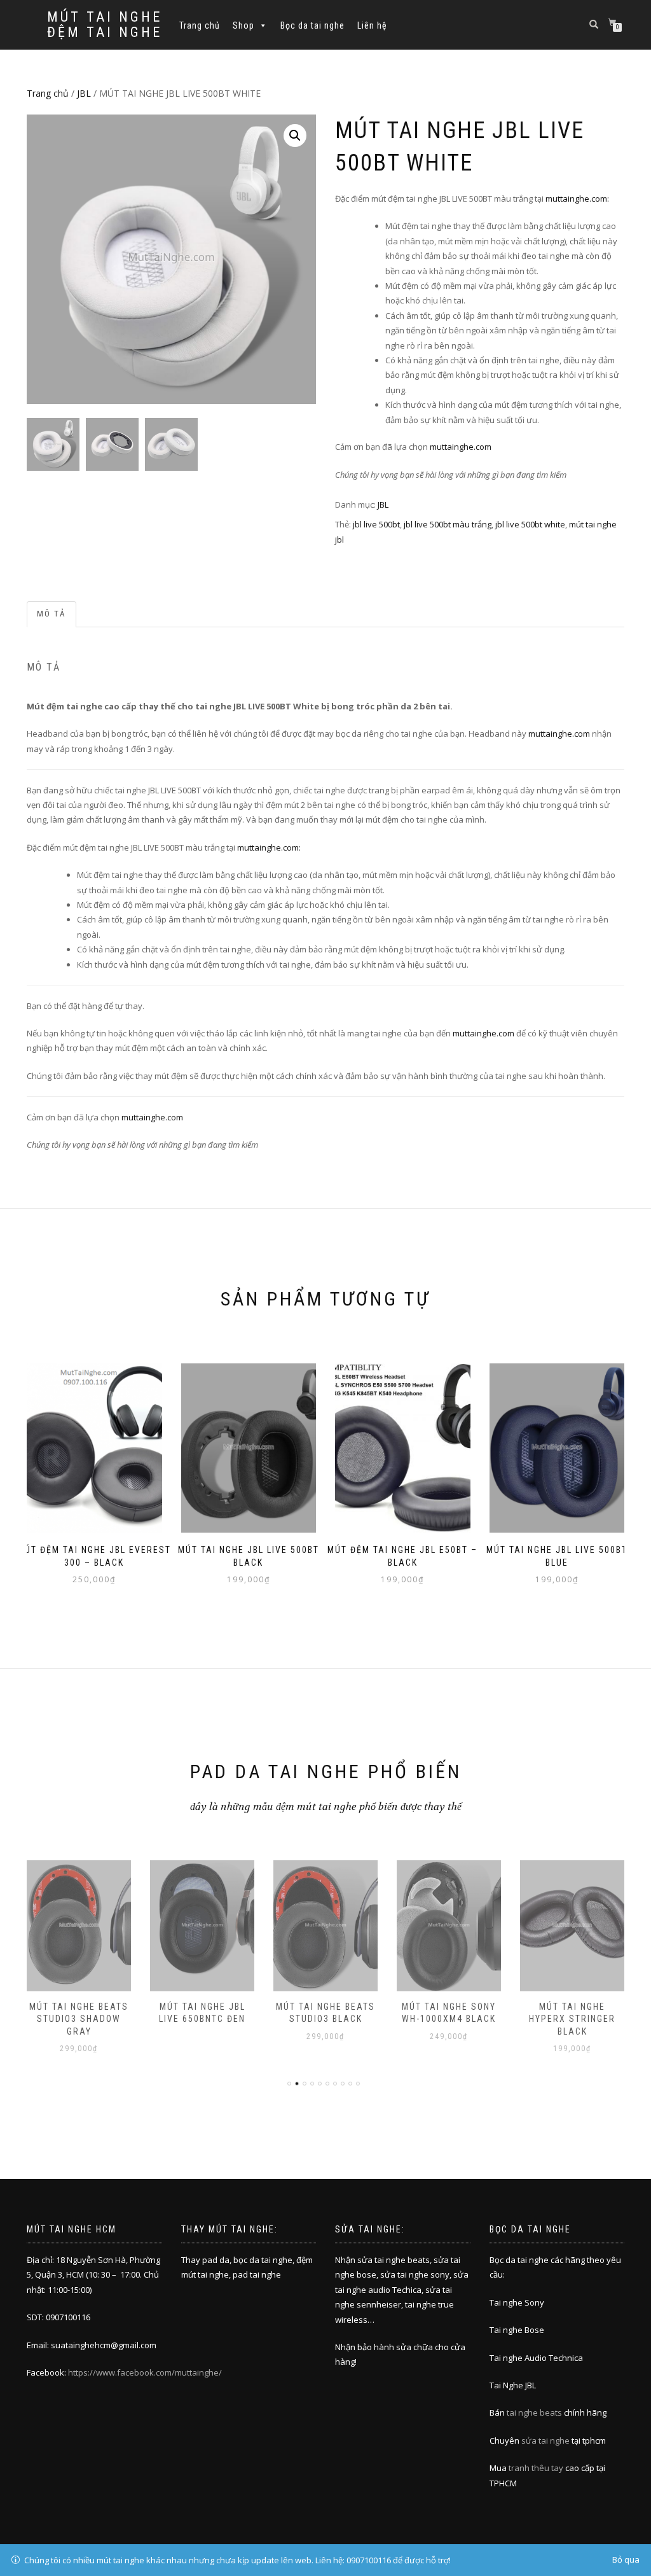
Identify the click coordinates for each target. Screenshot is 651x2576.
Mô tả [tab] (51, 614)
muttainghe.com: (577, 198)
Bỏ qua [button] (626, 2559)
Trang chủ (200, 25)
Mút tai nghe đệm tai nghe (105, 25)
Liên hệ (372, 25)
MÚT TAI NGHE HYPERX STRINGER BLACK (449, 2019)
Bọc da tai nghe (312, 25)
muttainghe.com (461, 447)
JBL (84, 93)
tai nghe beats (534, 2412)
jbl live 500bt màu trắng (448, 524)
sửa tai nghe (545, 2440)
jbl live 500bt (376, 524)
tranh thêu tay (536, 2468)
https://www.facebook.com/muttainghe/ (145, 2372)
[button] (295, 136)
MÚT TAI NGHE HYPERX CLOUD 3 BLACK (572, 2019)
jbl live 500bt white (530, 524)
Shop (243, 25)
